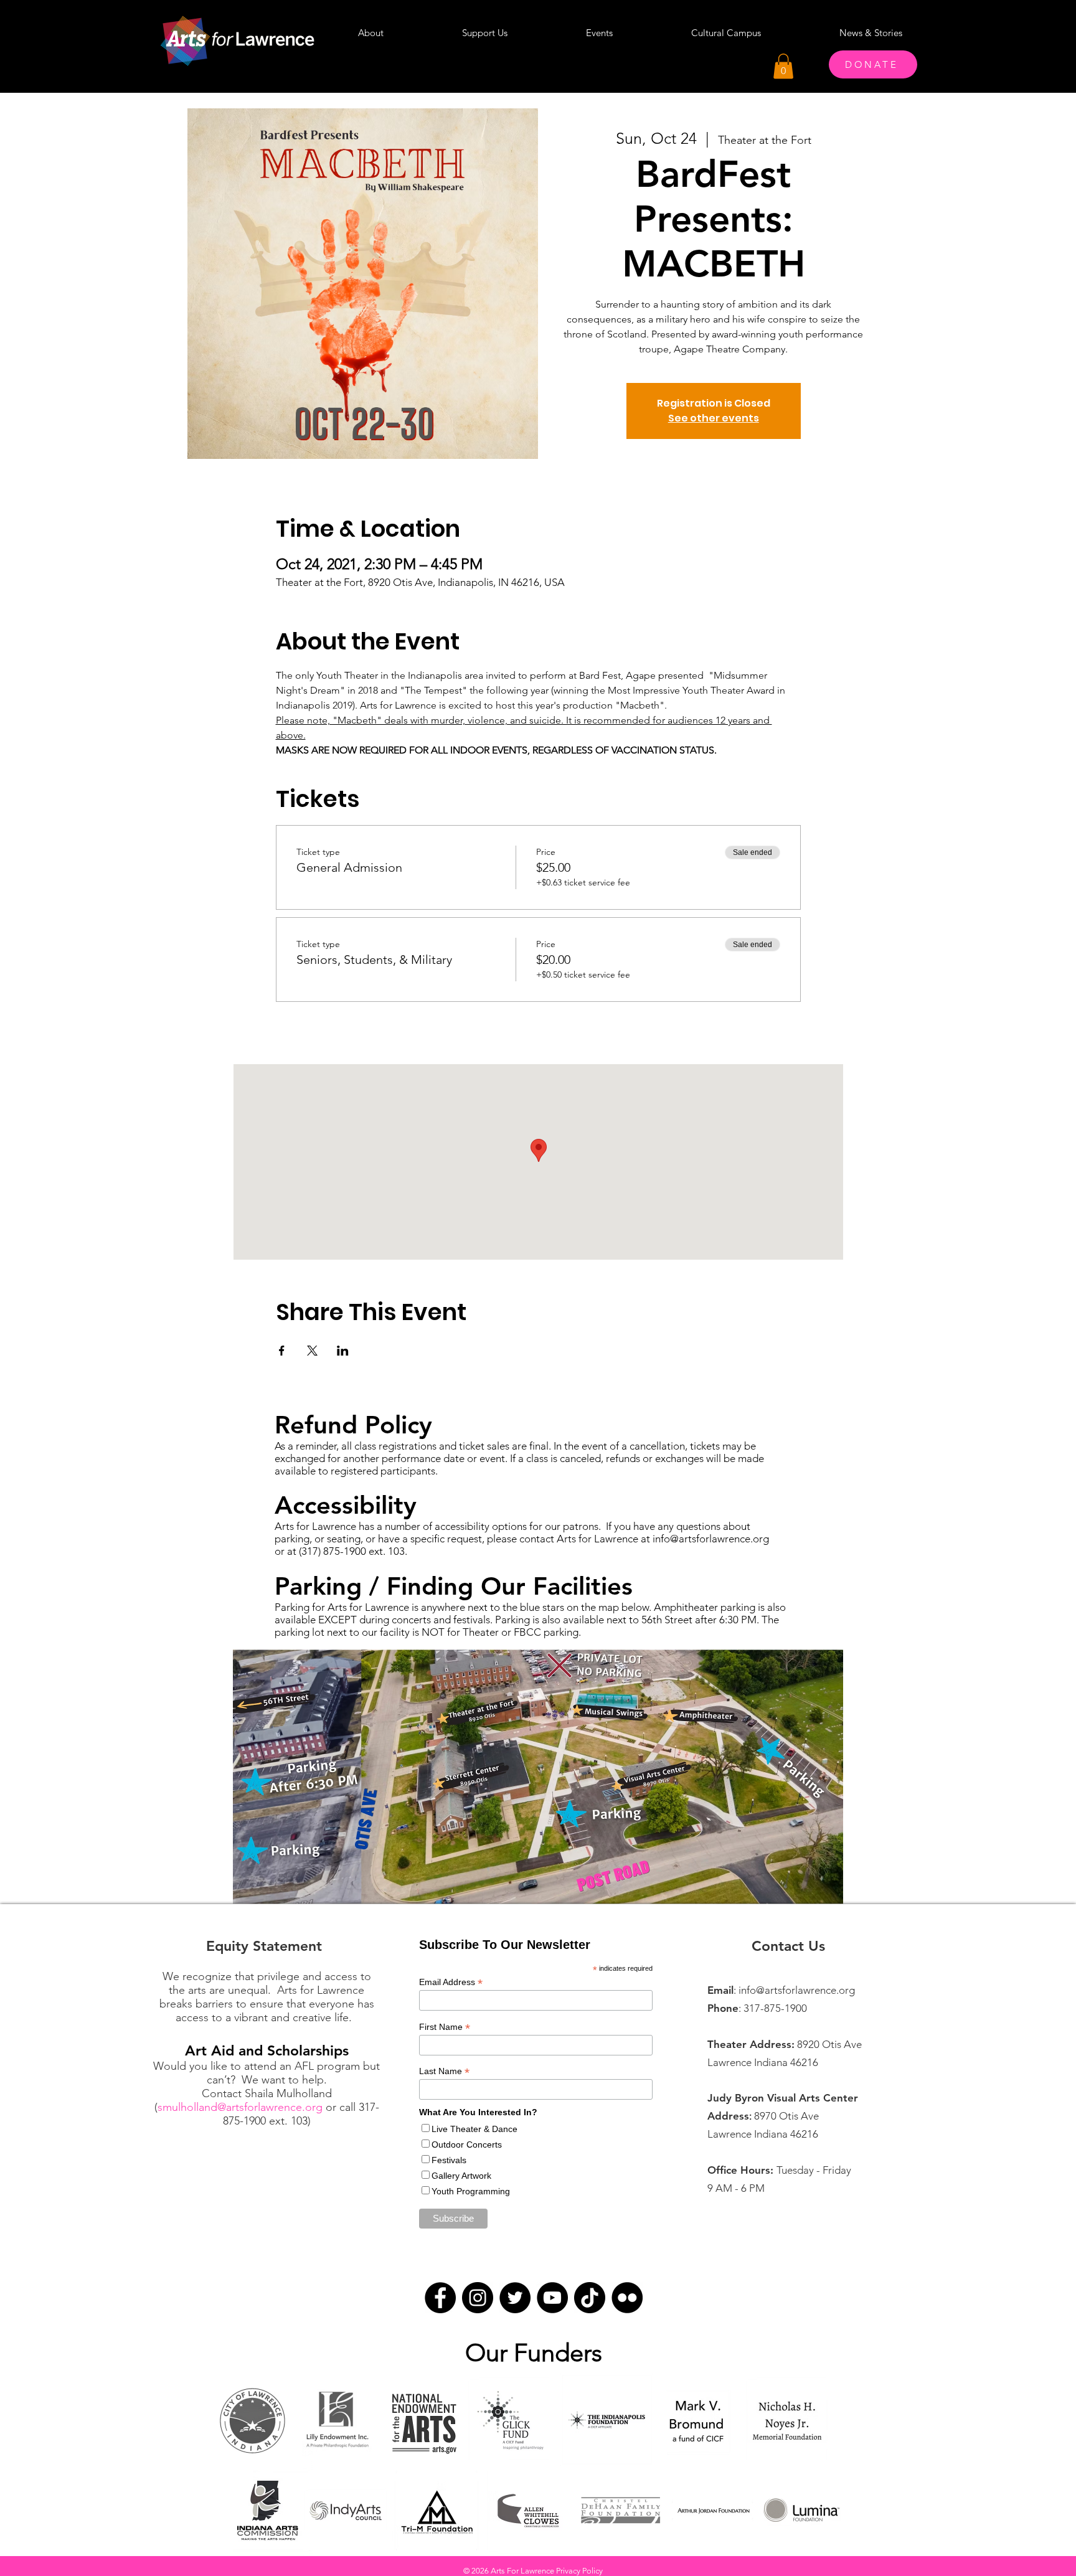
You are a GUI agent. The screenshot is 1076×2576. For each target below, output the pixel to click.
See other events (714, 418)
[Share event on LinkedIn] (343, 1351)
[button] (783, 66)
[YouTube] (552, 2298)
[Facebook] (440, 2298)
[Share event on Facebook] (282, 1351)
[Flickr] (627, 2298)
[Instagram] (478, 2298)
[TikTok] (590, 2298)
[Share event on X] (312, 1351)
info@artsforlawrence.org (711, 1539)
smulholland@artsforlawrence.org (240, 2107)
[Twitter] (515, 2298)
